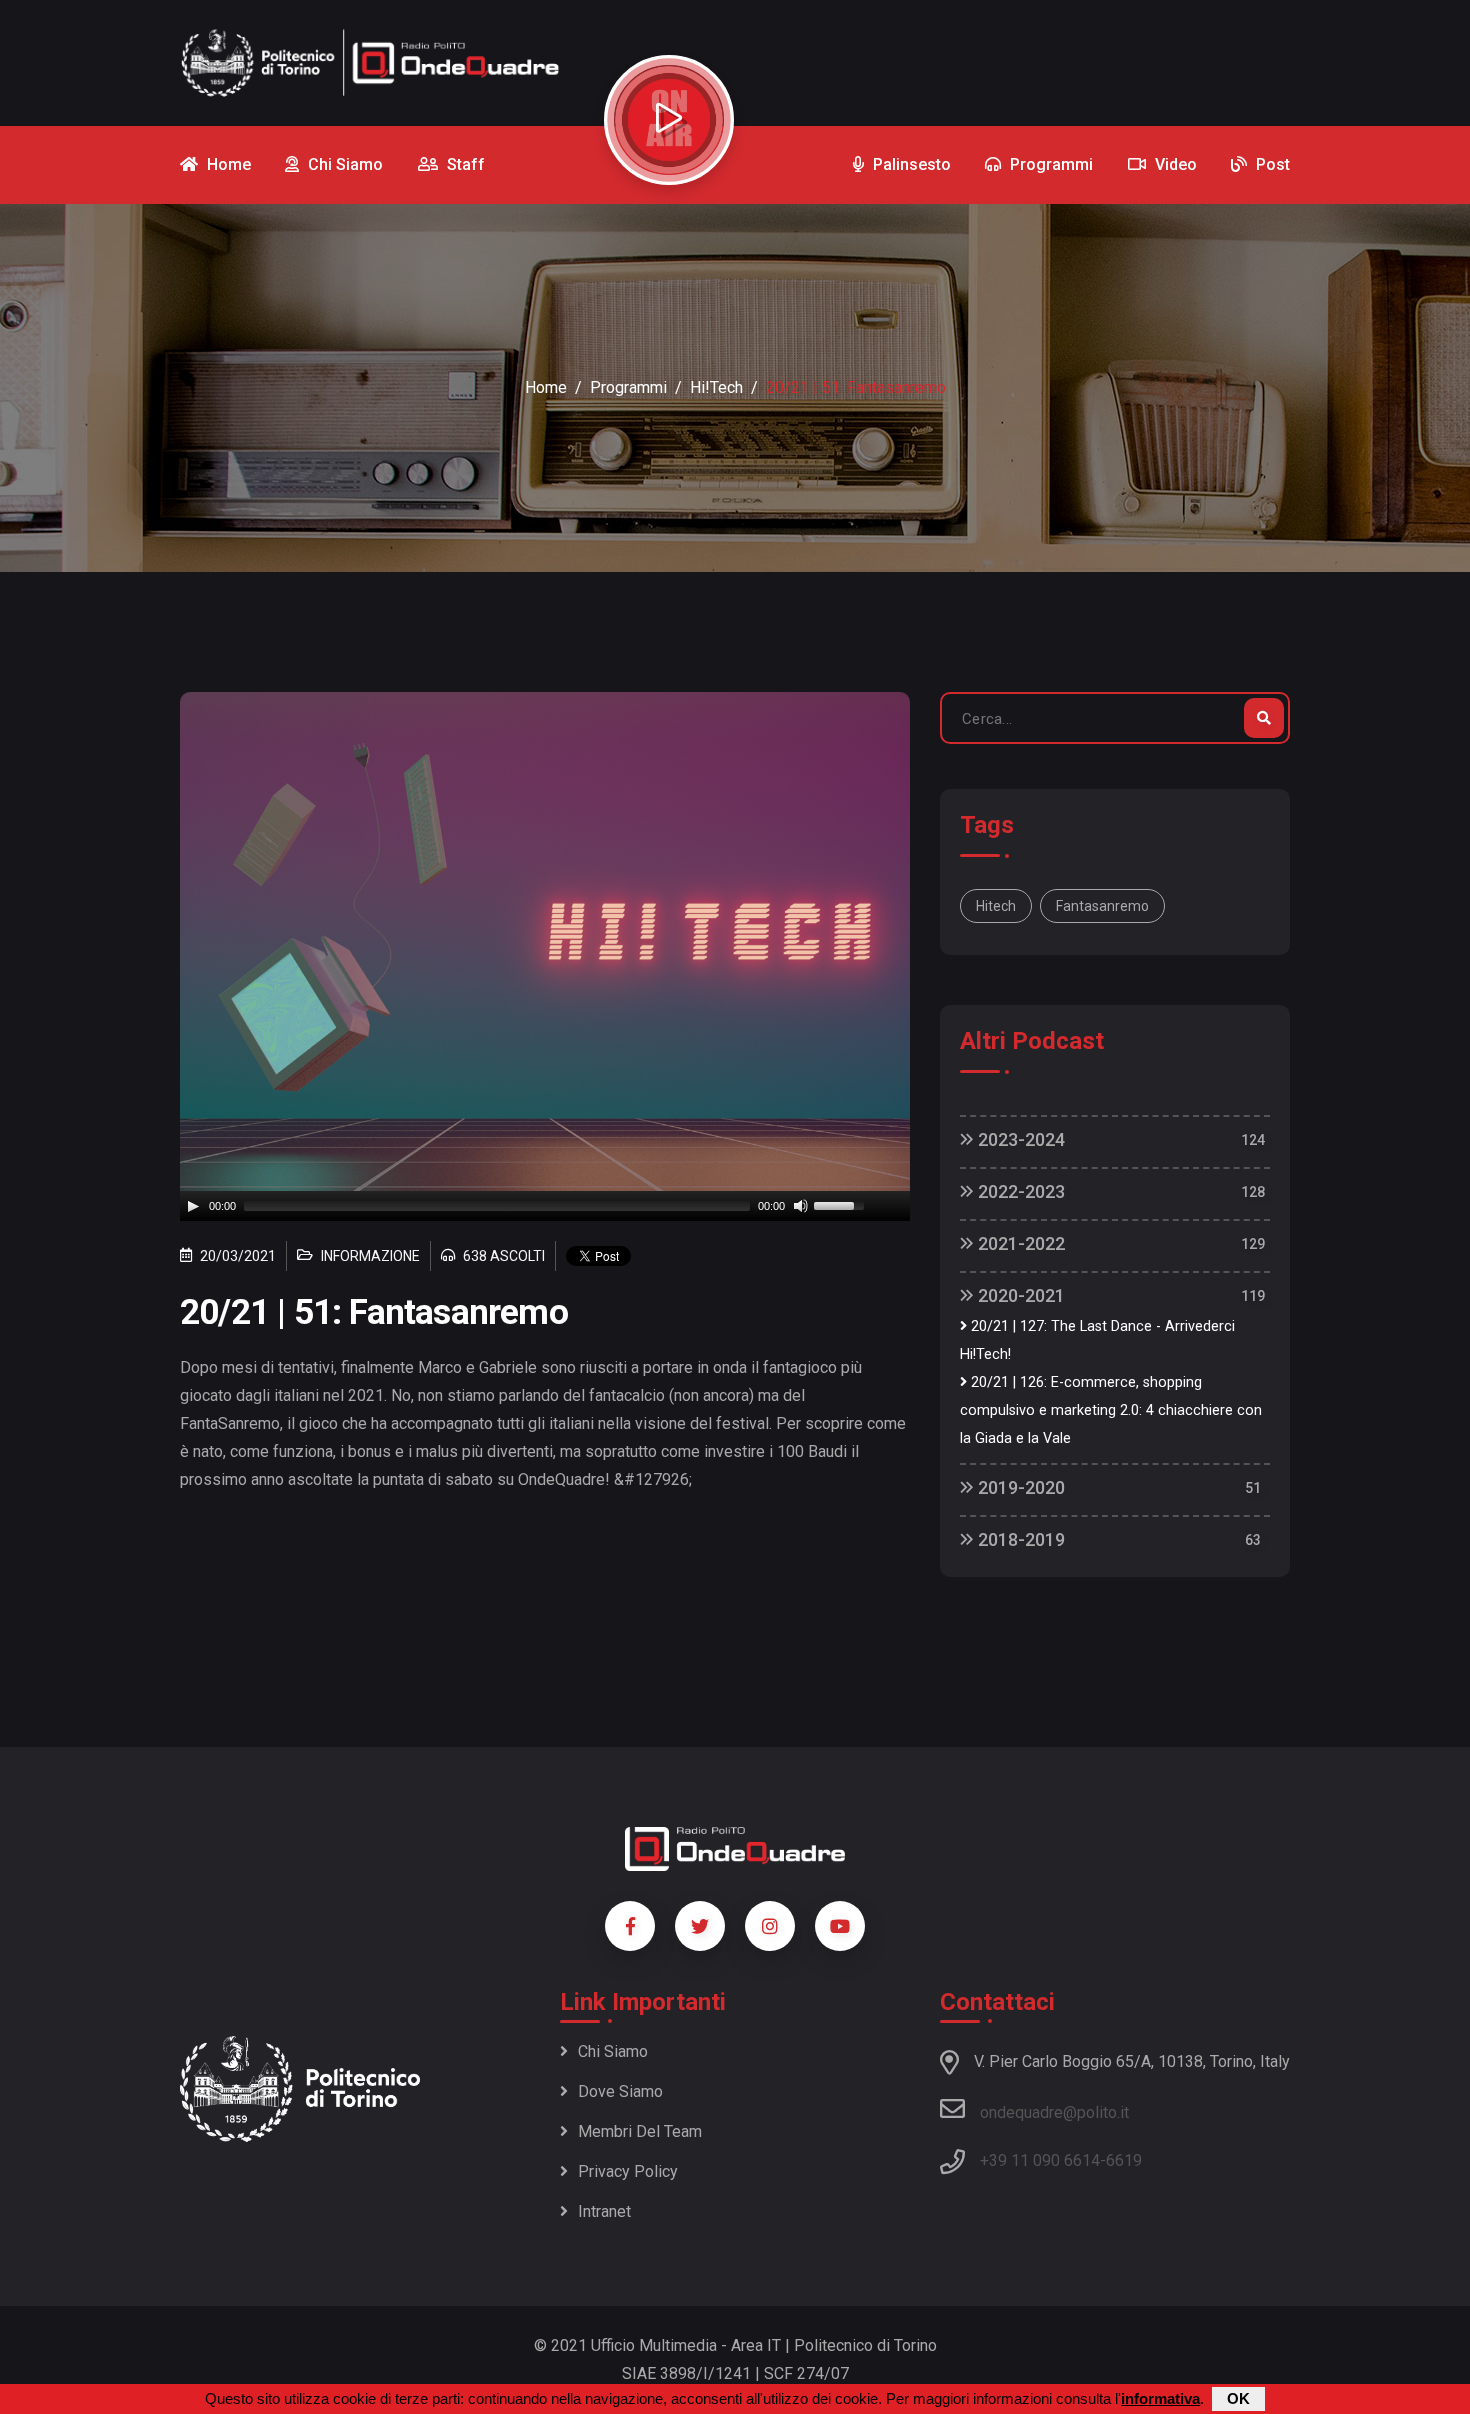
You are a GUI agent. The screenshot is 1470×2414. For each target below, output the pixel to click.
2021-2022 (1019, 1243)
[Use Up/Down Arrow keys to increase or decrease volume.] (842, 1204)
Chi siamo (613, 2051)
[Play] (193, 1206)
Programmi (628, 387)
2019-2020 (1019, 1487)
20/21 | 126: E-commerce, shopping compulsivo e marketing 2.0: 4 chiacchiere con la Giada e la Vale (1111, 1410)
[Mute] (801, 1206)
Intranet (604, 2211)
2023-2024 (1019, 1139)
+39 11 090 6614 (1040, 2160)
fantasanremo (1102, 906)
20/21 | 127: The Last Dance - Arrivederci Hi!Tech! (1097, 1340)
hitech (996, 906)
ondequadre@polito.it (1054, 2112)
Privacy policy (628, 2171)
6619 (1124, 2160)
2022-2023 (1019, 1191)
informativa (1160, 2398)
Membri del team (640, 2131)
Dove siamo (620, 2091)
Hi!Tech (716, 387)
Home (546, 387)
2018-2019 (1019, 1539)
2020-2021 (1019, 1295)
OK (1238, 2398)
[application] (545, 1206)
